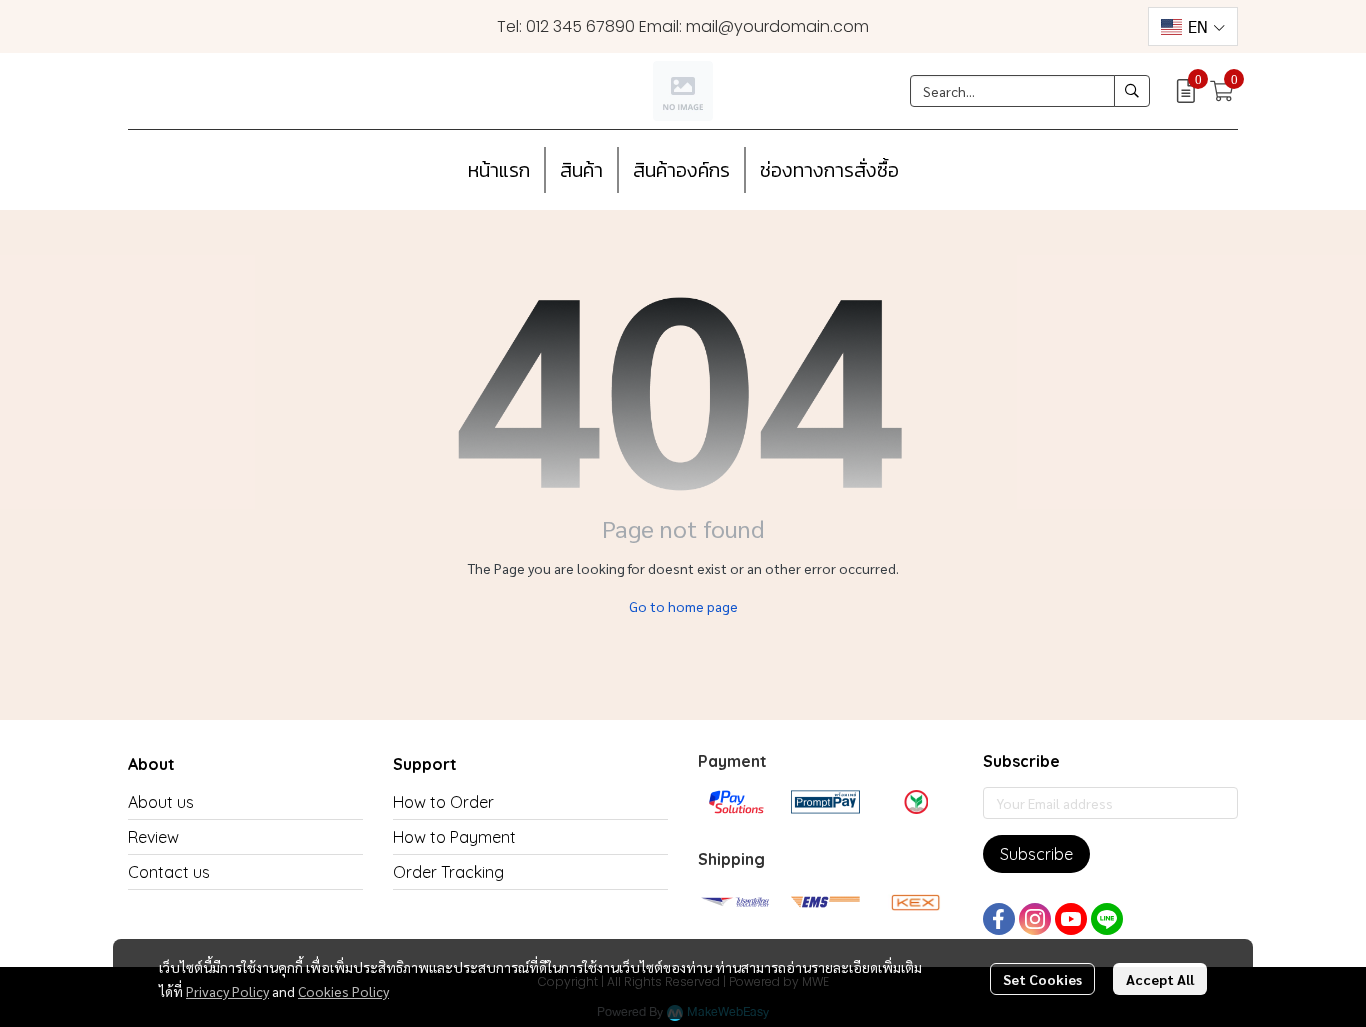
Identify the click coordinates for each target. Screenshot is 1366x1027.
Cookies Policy (343, 991)
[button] (1193, 26)
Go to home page (683, 606)
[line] (1107, 919)
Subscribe (1036, 854)
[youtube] (1071, 919)
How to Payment (454, 837)
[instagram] (1035, 919)
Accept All (1160, 979)
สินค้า (581, 170)
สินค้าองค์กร (681, 170)
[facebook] (999, 919)
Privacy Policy (227, 991)
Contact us (169, 872)
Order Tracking (448, 872)
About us (161, 802)
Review (153, 837)
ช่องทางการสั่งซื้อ (829, 170)
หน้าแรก (499, 170)
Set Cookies (1042, 979)
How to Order (443, 802)
